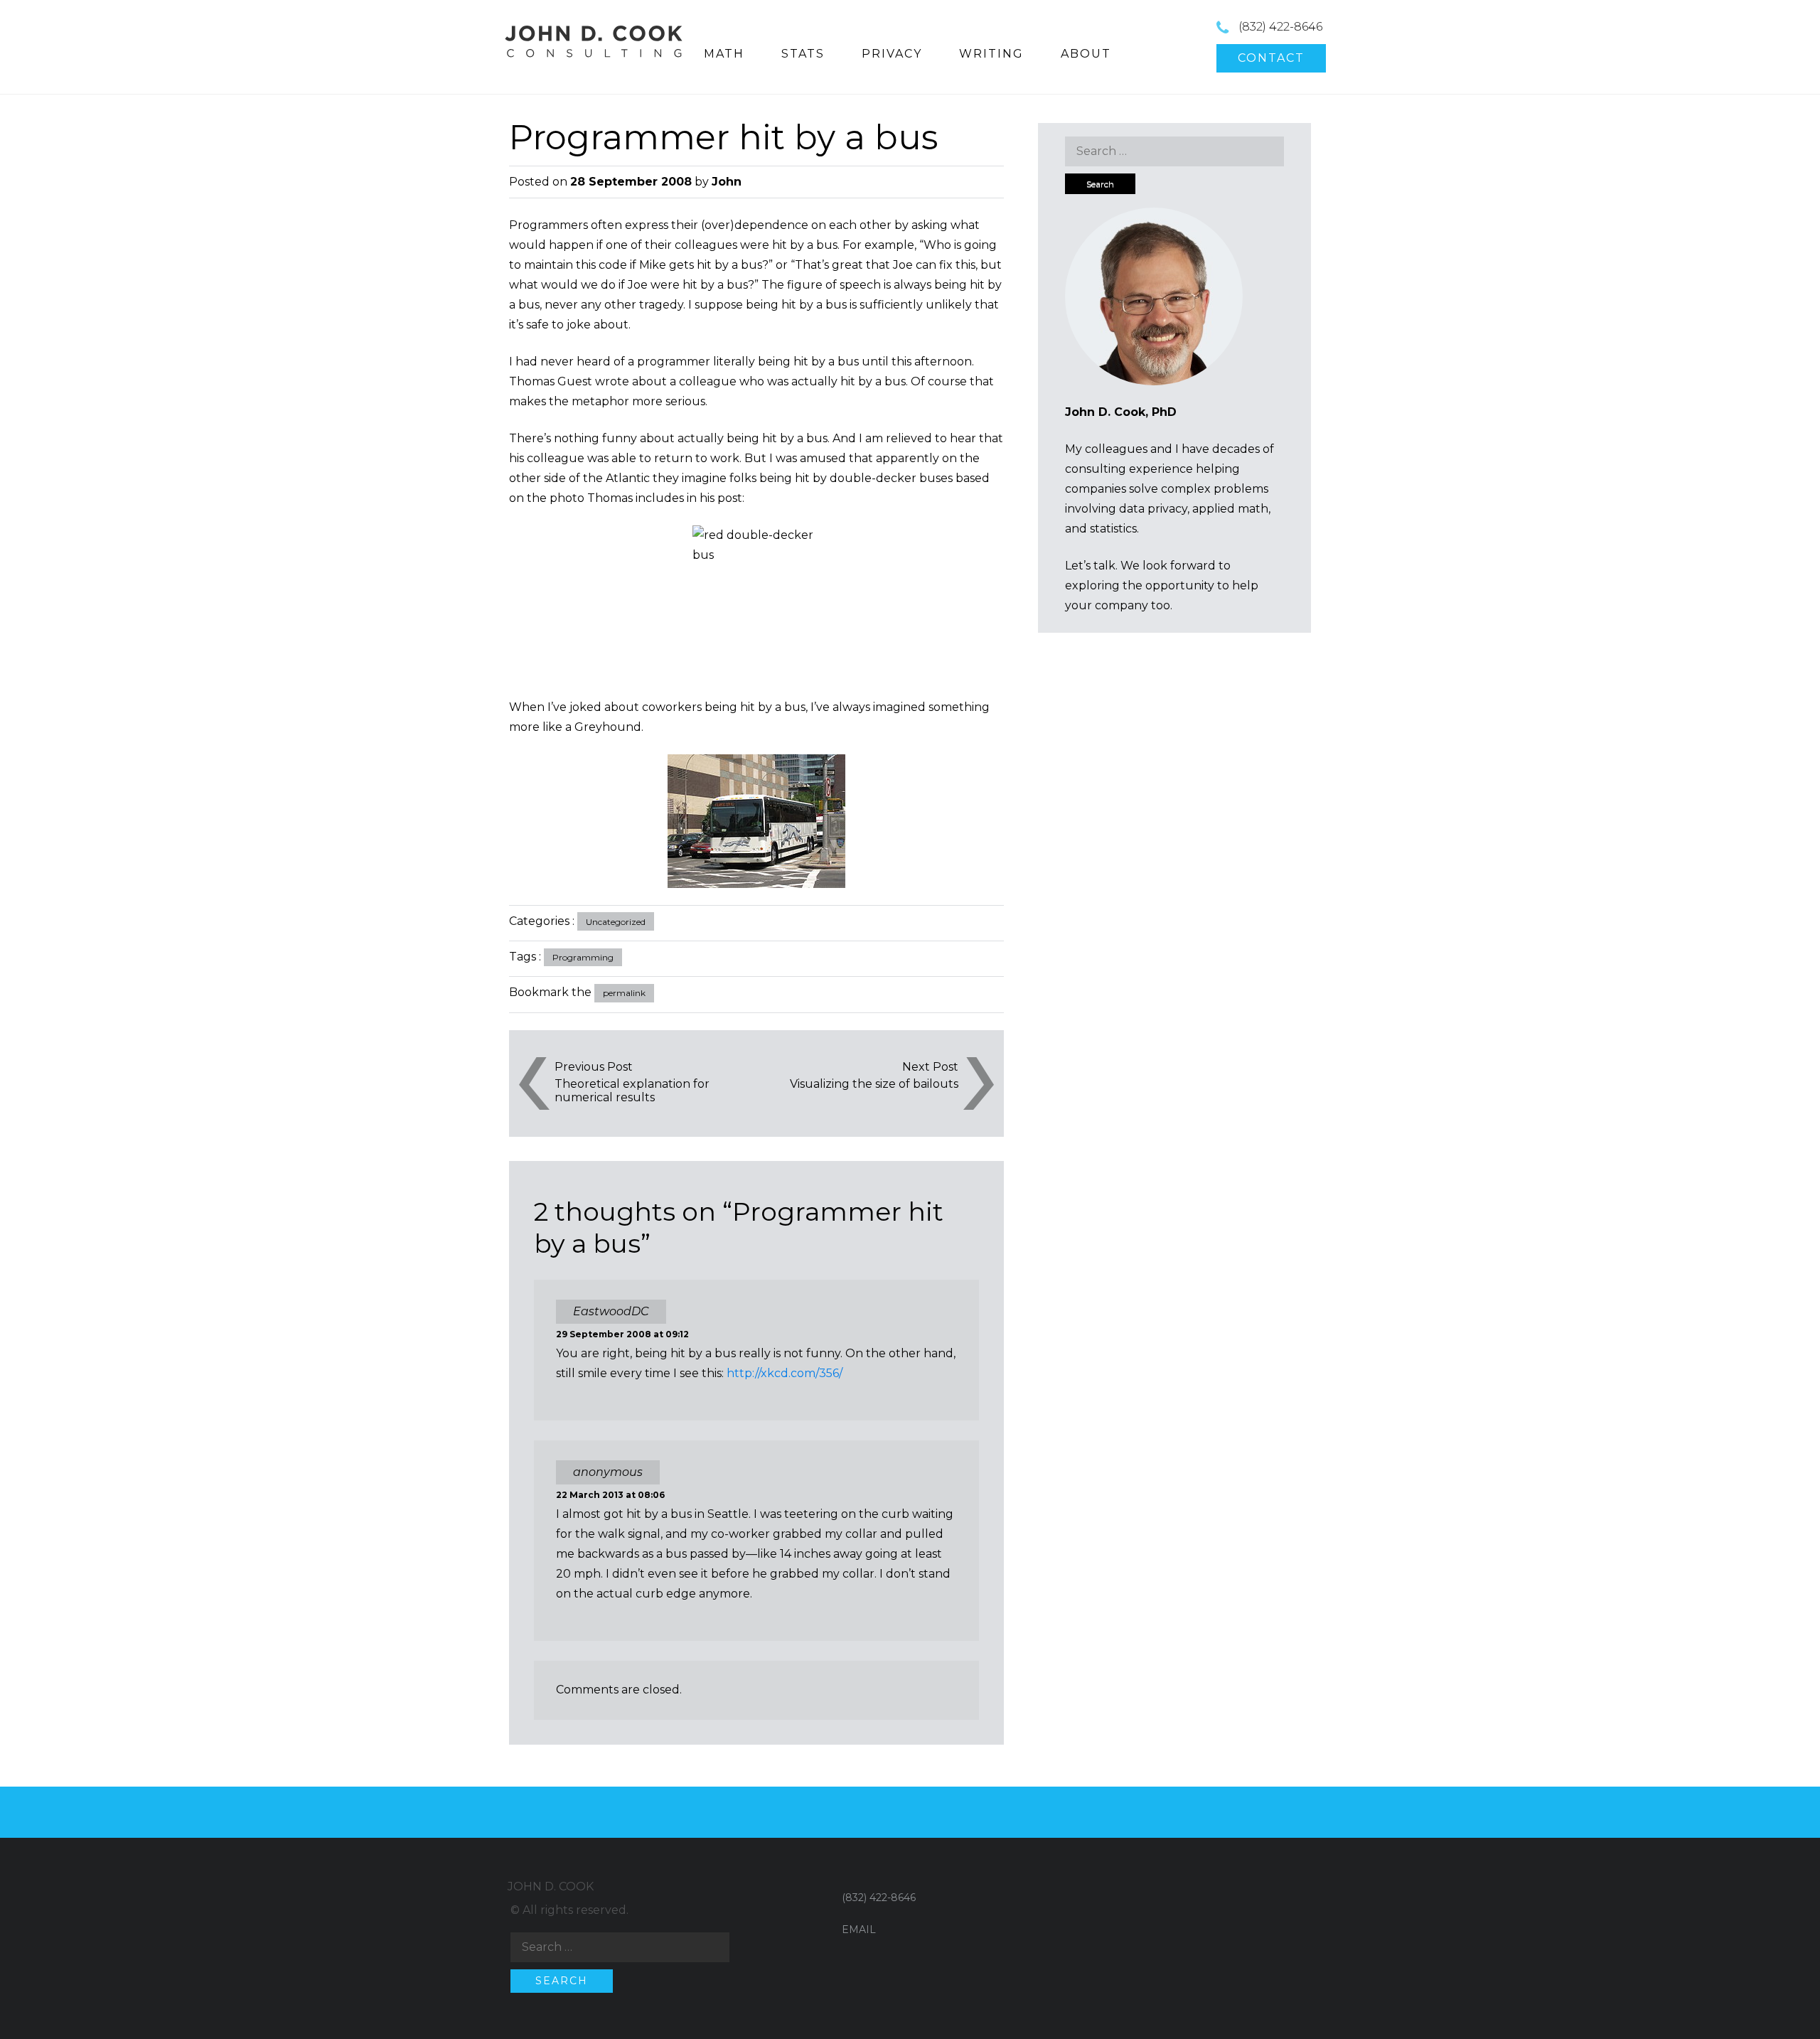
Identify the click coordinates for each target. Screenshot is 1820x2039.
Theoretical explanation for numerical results (632, 1091)
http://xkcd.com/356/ (785, 1373)
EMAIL (859, 1930)
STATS (803, 54)
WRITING (991, 54)
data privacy (1153, 509)
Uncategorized (616, 922)
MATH (724, 54)
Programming (583, 957)
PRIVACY (892, 54)
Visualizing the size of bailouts (874, 1084)
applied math (1230, 509)
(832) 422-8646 (1280, 27)
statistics (1113, 529)
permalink (624, 993)
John (727, 182)
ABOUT (1086, 54)
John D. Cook (551, 1887)
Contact (1271, 58)
